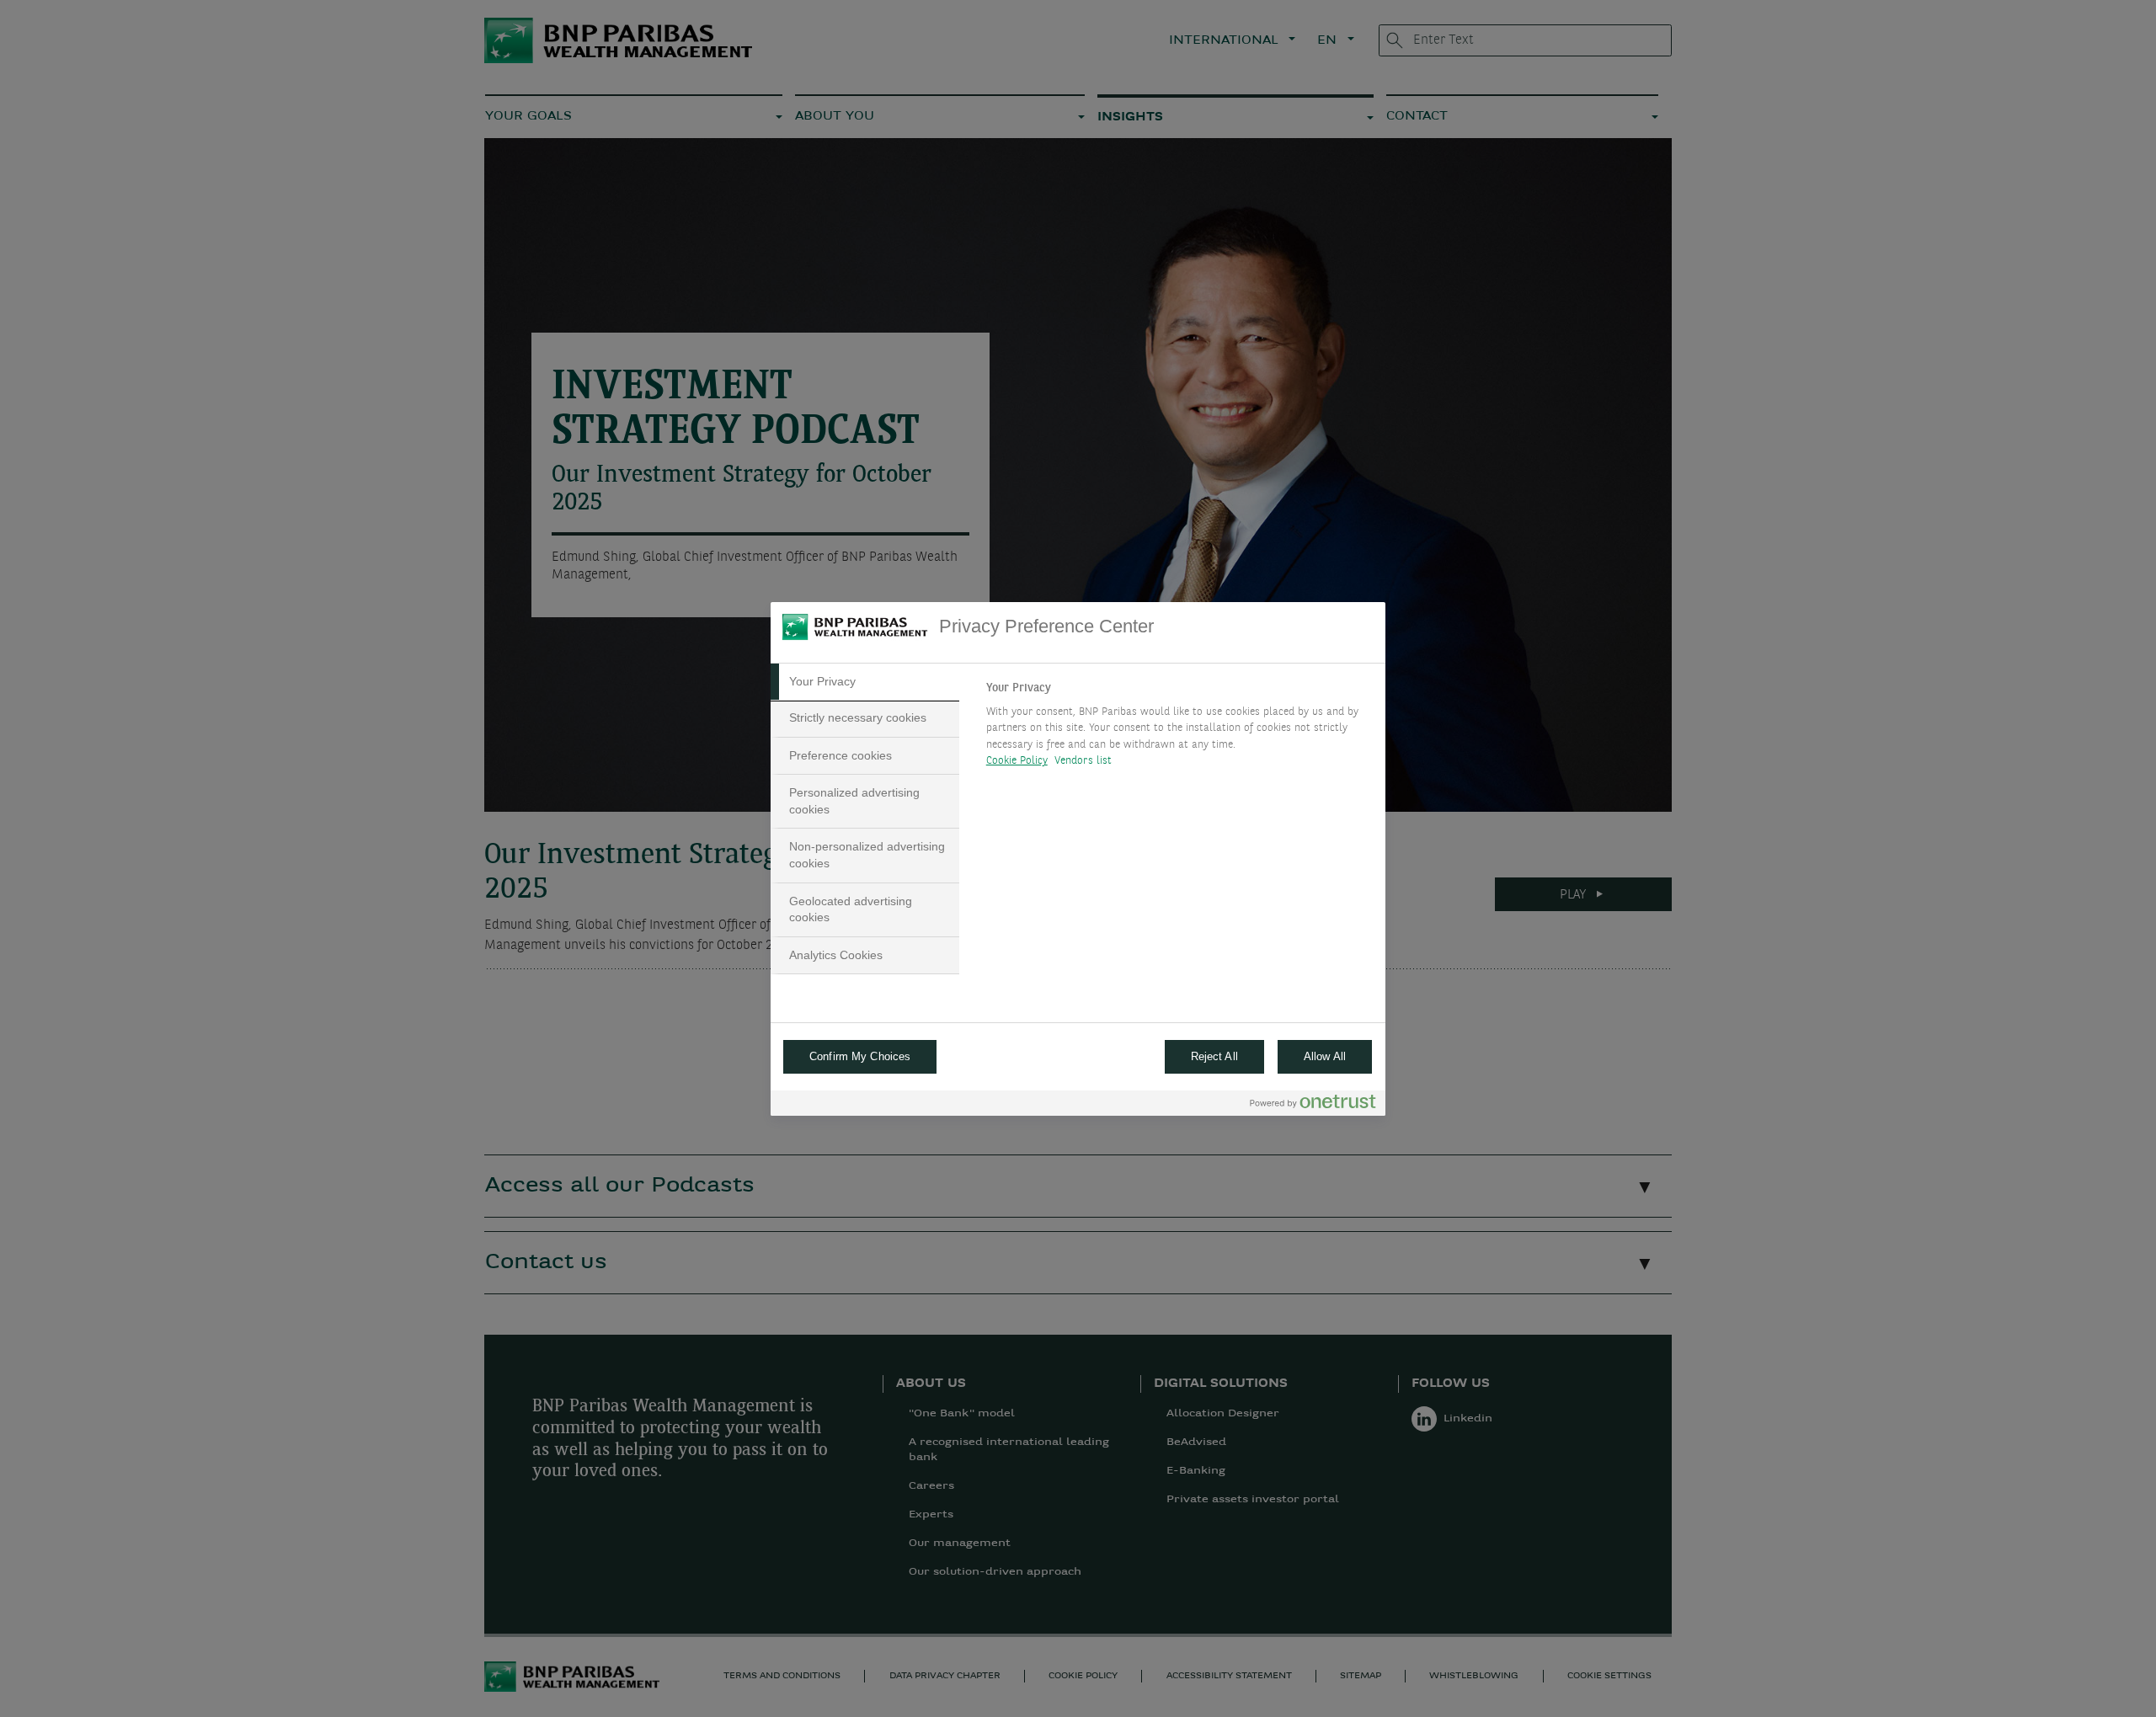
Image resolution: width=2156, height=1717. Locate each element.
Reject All (1214, 1056)
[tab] (865, 682)
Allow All (1325, 1056)
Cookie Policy (1017, 761)
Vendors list (1083, 761)
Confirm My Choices (860, 1056)
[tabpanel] (1179, 729)
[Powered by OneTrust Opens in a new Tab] (1313, 1105)
